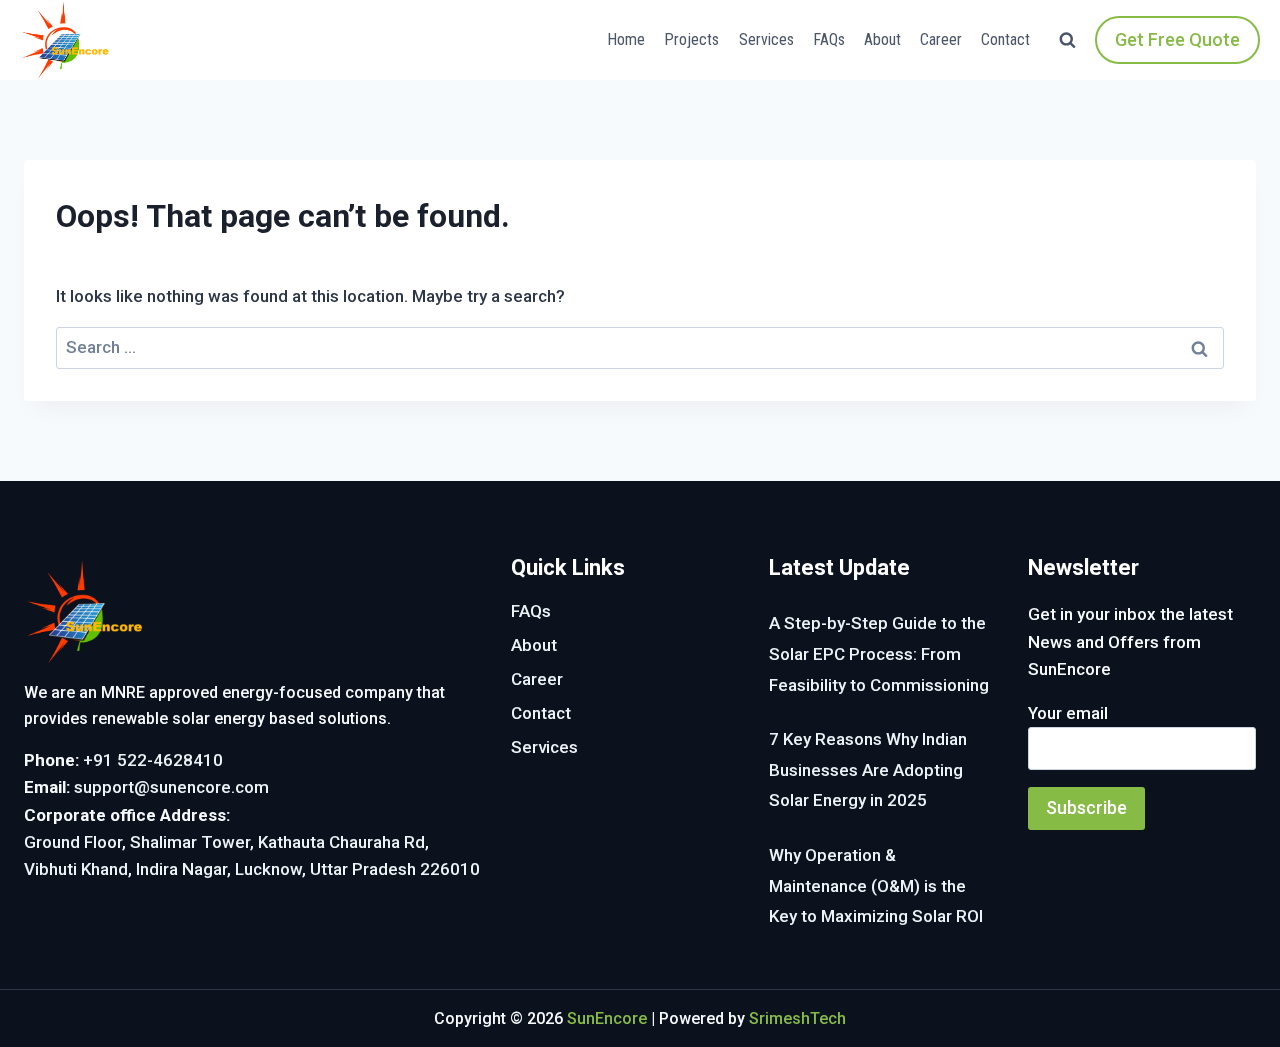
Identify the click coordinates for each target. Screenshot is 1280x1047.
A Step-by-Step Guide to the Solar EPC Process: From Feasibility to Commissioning (879, 653)
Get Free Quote (1177, 39)
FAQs (829, 39)
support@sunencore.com (171, 787)
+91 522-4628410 (153, 760)
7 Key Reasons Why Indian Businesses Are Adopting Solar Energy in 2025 (868, 769)
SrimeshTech (797, 1018)
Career (941, 39)
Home (626, 39)
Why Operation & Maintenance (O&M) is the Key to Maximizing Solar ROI (876, 885)
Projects (691, 39)
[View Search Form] (1067, 40)
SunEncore (607, 1018)
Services (766, 39)
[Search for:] (640, 347)
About (882, 39)
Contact (1005, 39)
